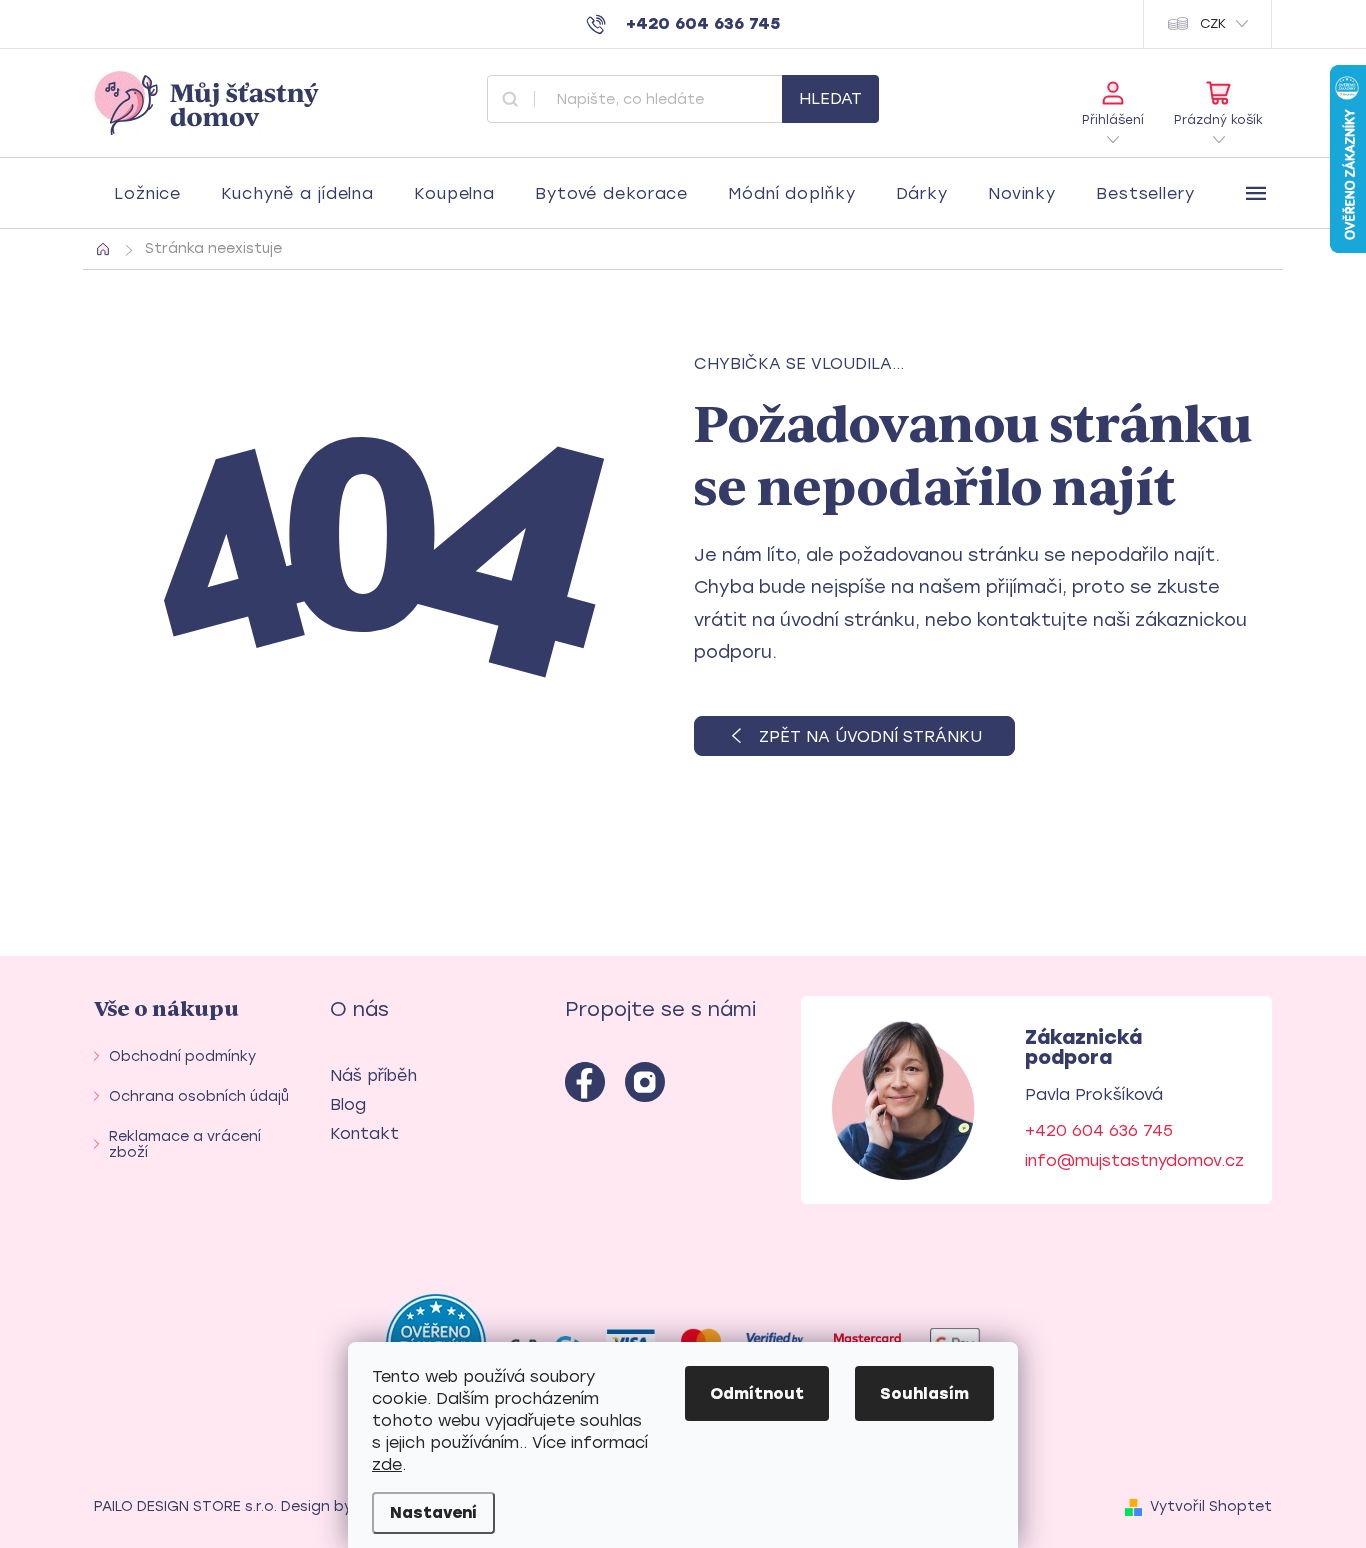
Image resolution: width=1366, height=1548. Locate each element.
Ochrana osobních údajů (199, 1096)
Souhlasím (924, 1393)
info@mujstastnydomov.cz (1134, 1160)
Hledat (830, 98)
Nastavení (433, 1512)
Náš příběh (373, 1075)
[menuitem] (147, 194)
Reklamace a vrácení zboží (185, 1144)
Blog (348, 1104)
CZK (1213, 23)
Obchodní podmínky (182, 1056)
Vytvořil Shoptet (1211, 1506)
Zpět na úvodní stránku (870, 736)
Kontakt (364, 1133)
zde (387, 1464)
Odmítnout (757, 1393)
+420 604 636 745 (1099, 1130)
